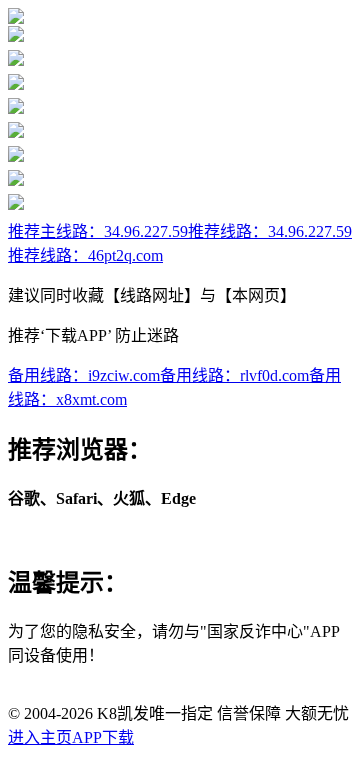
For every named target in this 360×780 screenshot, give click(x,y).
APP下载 (103, 737)
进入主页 (40, 737)
